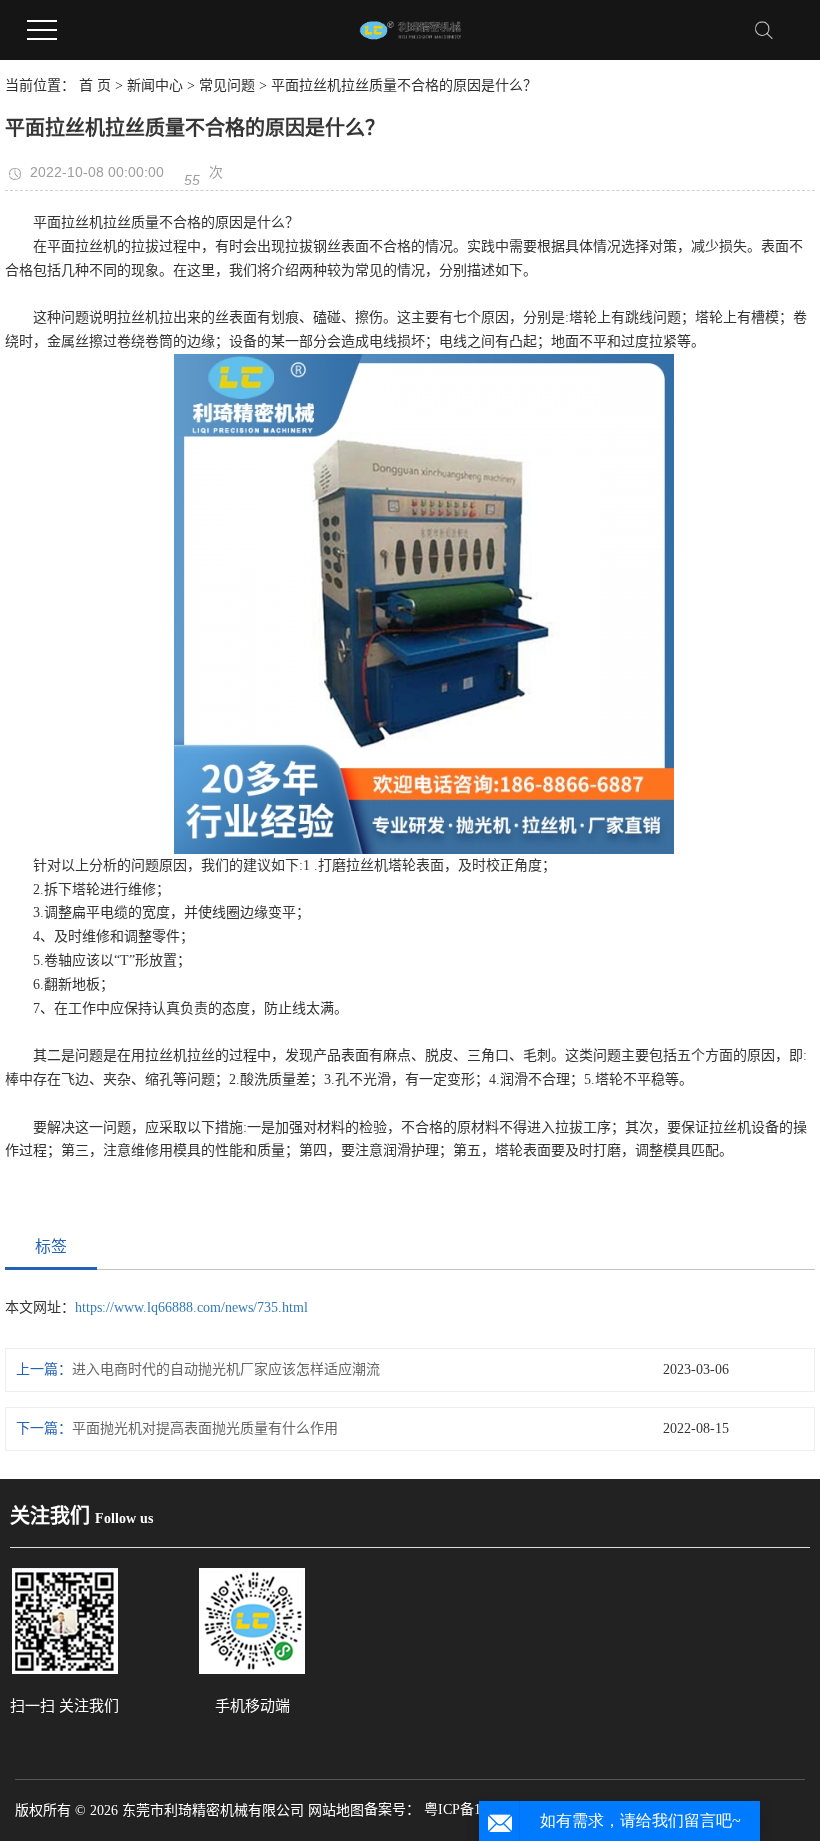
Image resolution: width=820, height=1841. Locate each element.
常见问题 (227, 85)
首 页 (95, 85)
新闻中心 (155, 85)
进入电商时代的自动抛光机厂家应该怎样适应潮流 (226, 1369)
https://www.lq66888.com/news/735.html (191, 1307)
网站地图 (336, 1810)
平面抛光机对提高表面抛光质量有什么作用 (205, 1428)
